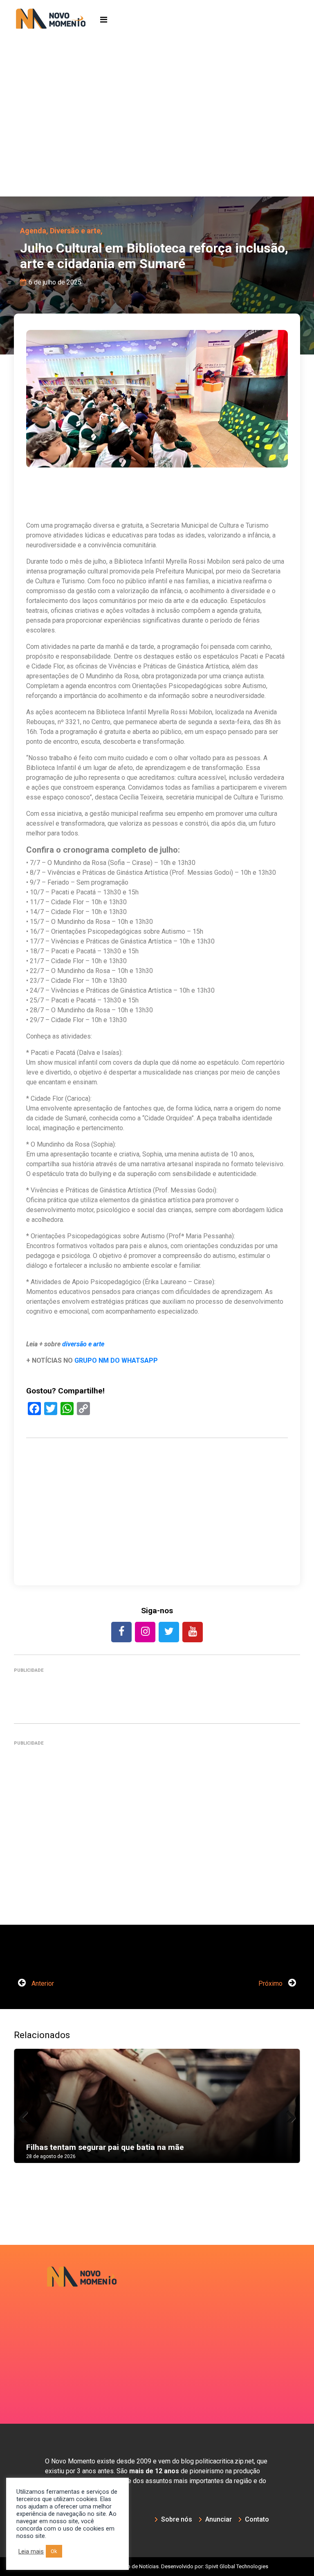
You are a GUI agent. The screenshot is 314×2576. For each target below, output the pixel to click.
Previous (26, 2114)
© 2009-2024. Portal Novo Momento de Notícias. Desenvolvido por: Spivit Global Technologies (157, 2566)
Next (288, 2114)
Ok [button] (54, 2551)
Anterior (42, 1983)
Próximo (271, 1983)
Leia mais (31, 2551)
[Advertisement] (157, 135)
